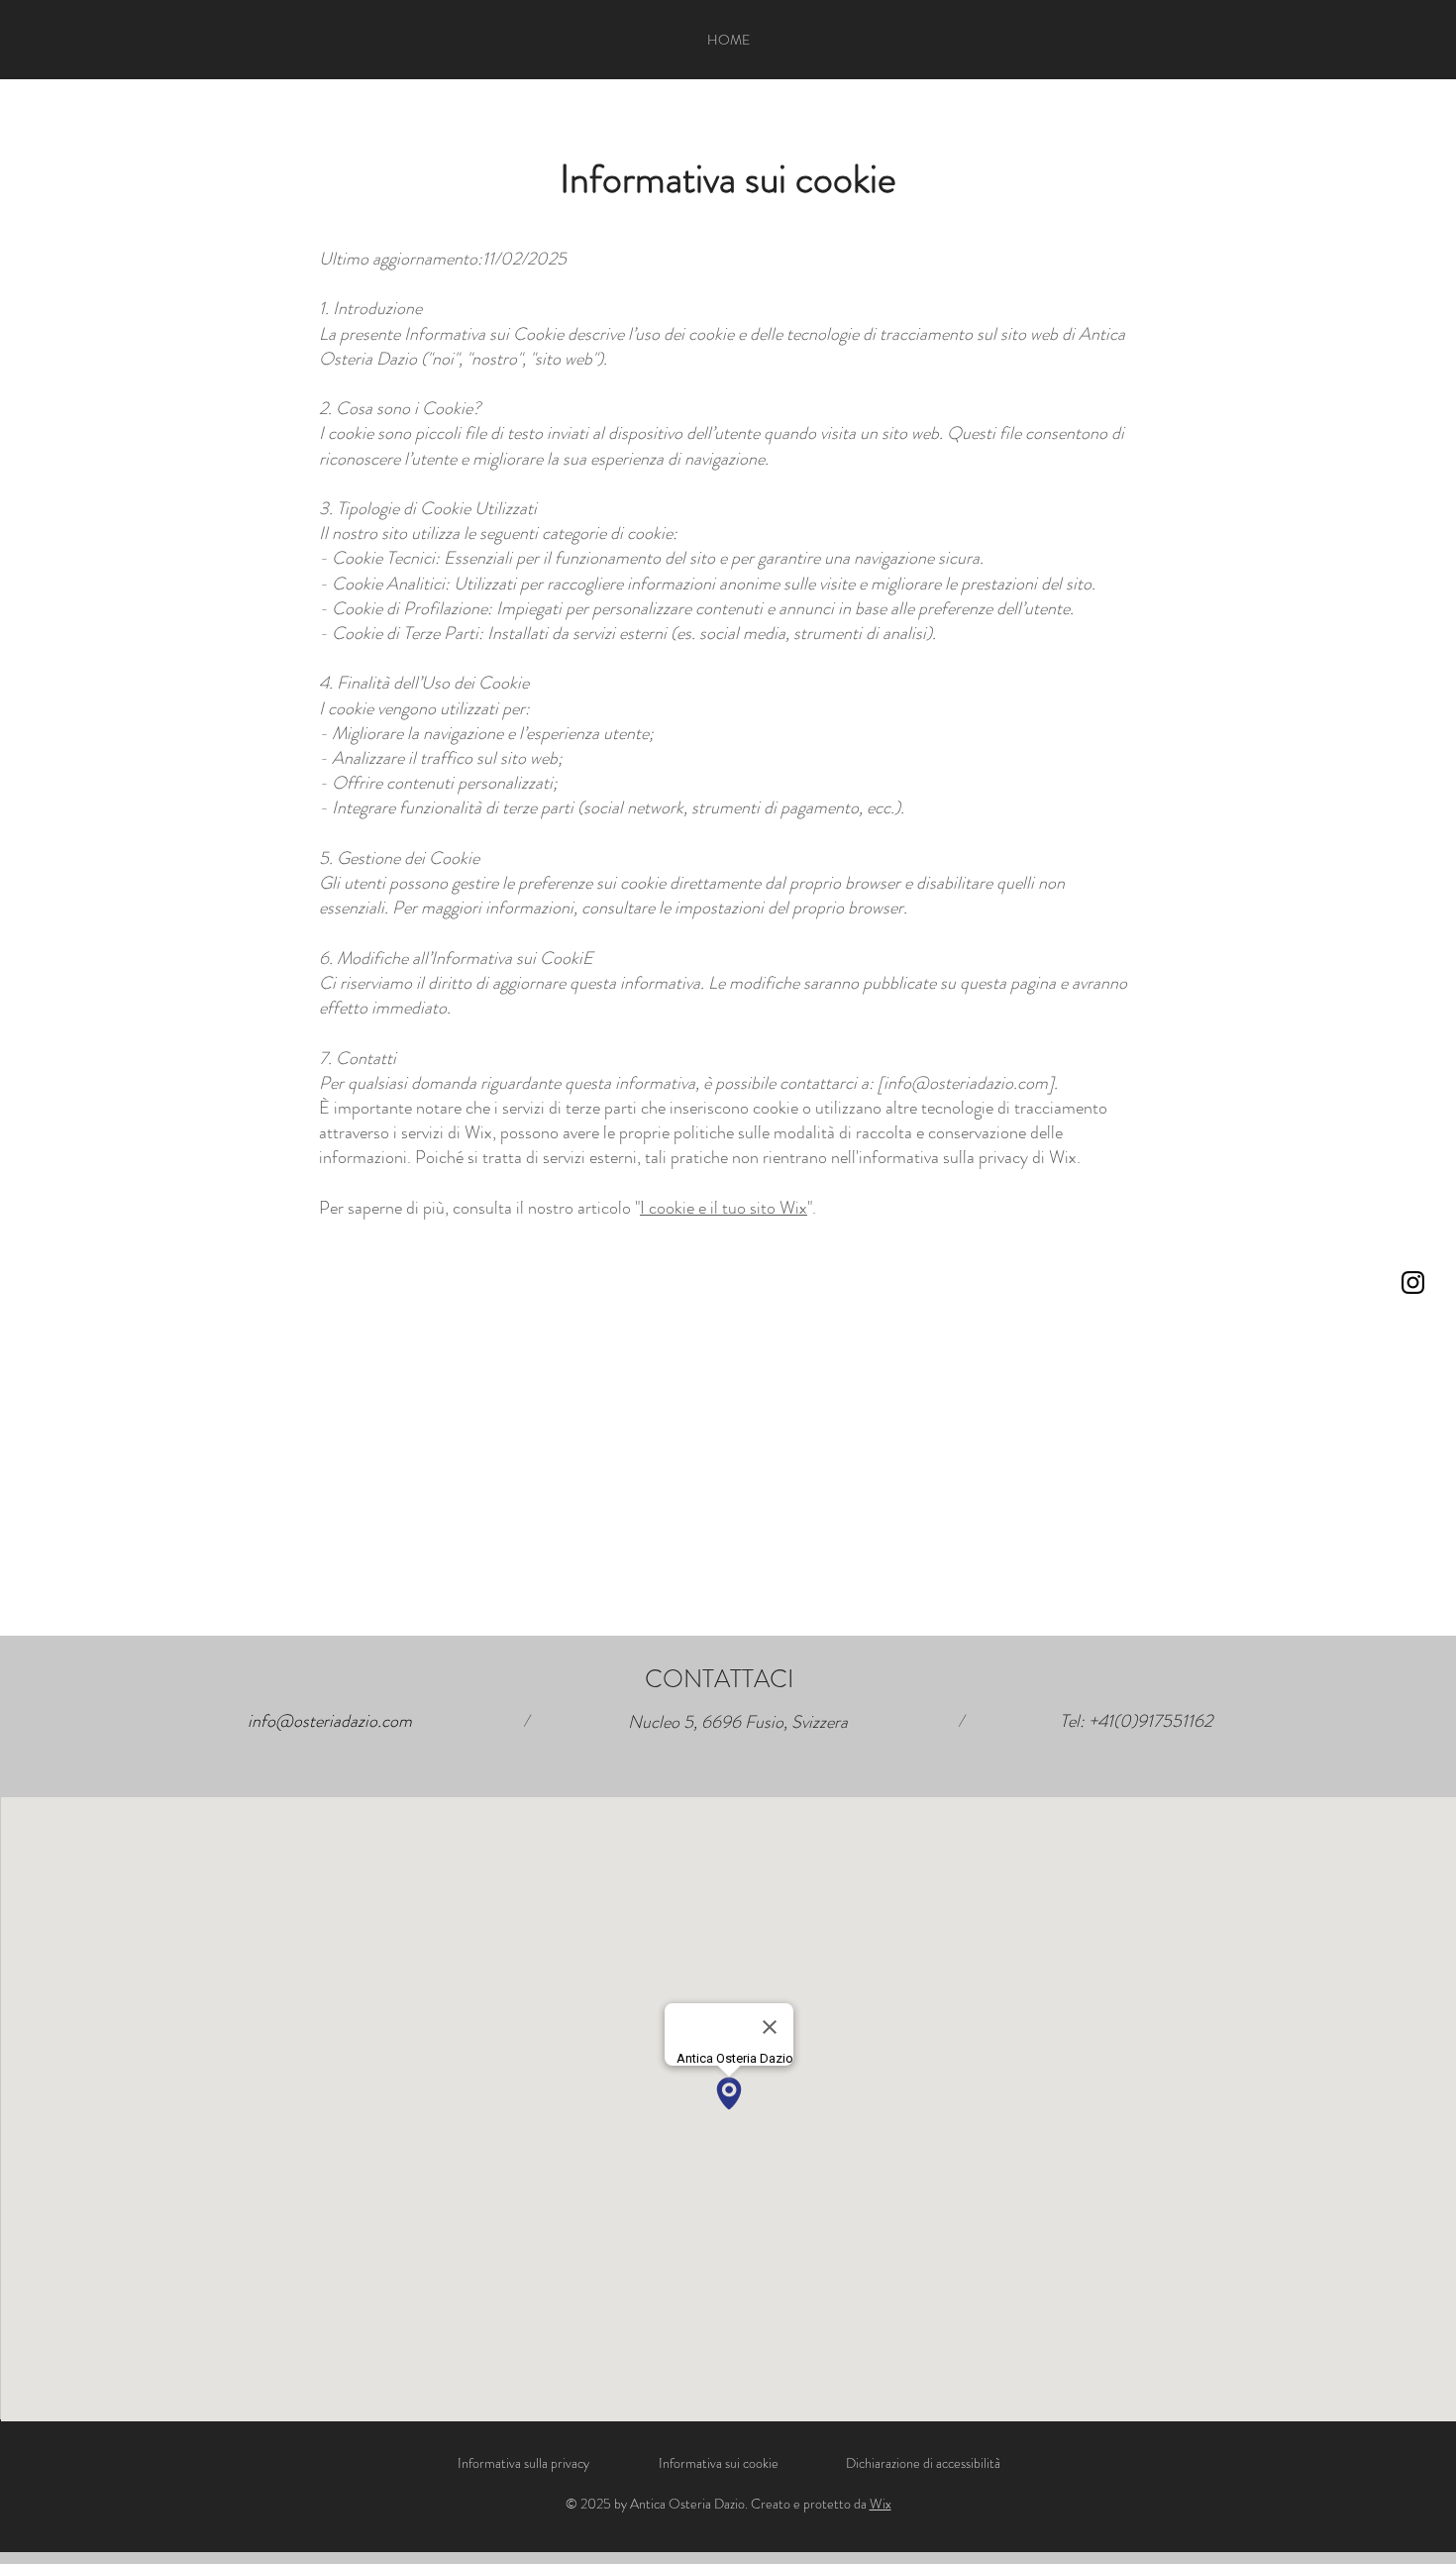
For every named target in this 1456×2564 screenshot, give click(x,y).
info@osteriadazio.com (966, 1083)
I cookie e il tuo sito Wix (724, 1208)
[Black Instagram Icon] (1413, 1282)
